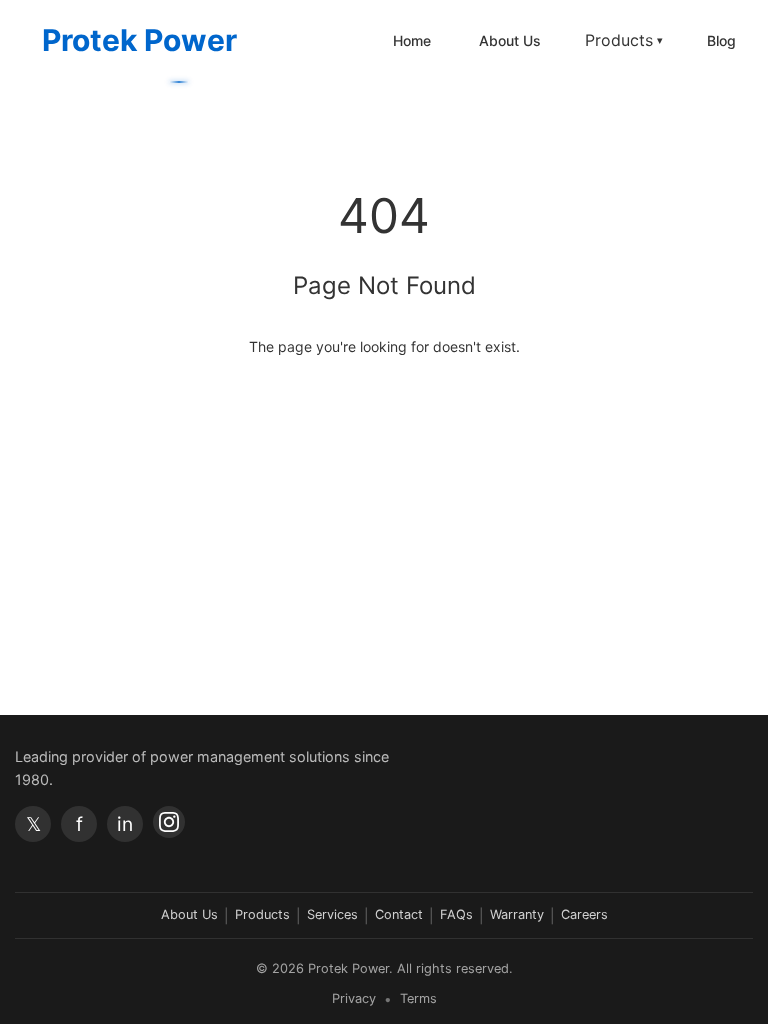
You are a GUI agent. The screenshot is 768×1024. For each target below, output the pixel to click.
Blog (721, 40)
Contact (399, 914)
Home (412, 40)
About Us (510, 40)
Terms (418, 998)
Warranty (517, 914)
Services (332, 914)
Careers (584, 914)
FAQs (456, 914)
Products (624, 40)
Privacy (354, 998)
